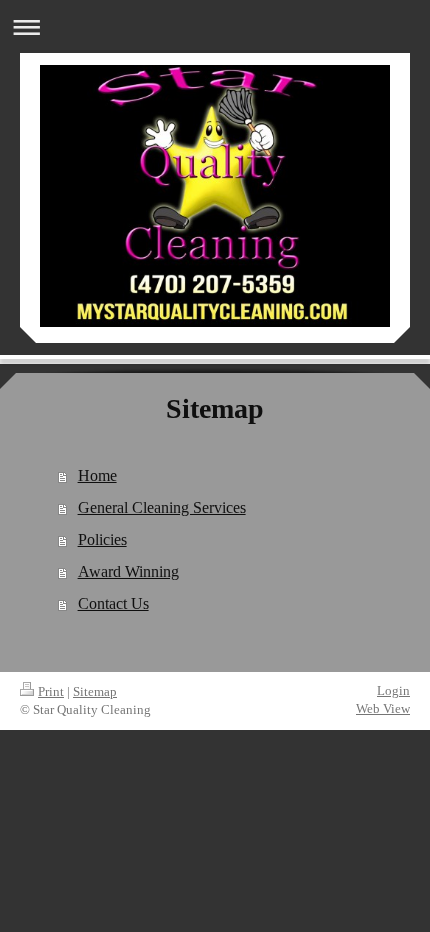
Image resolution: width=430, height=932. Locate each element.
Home (97, 475)
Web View (383, 708)
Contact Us (113, 603)
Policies (102, 539)
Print (51, 691)
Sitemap (95, 691)
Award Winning (128, 571)
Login (393, 690)
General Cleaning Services (162, 507)
